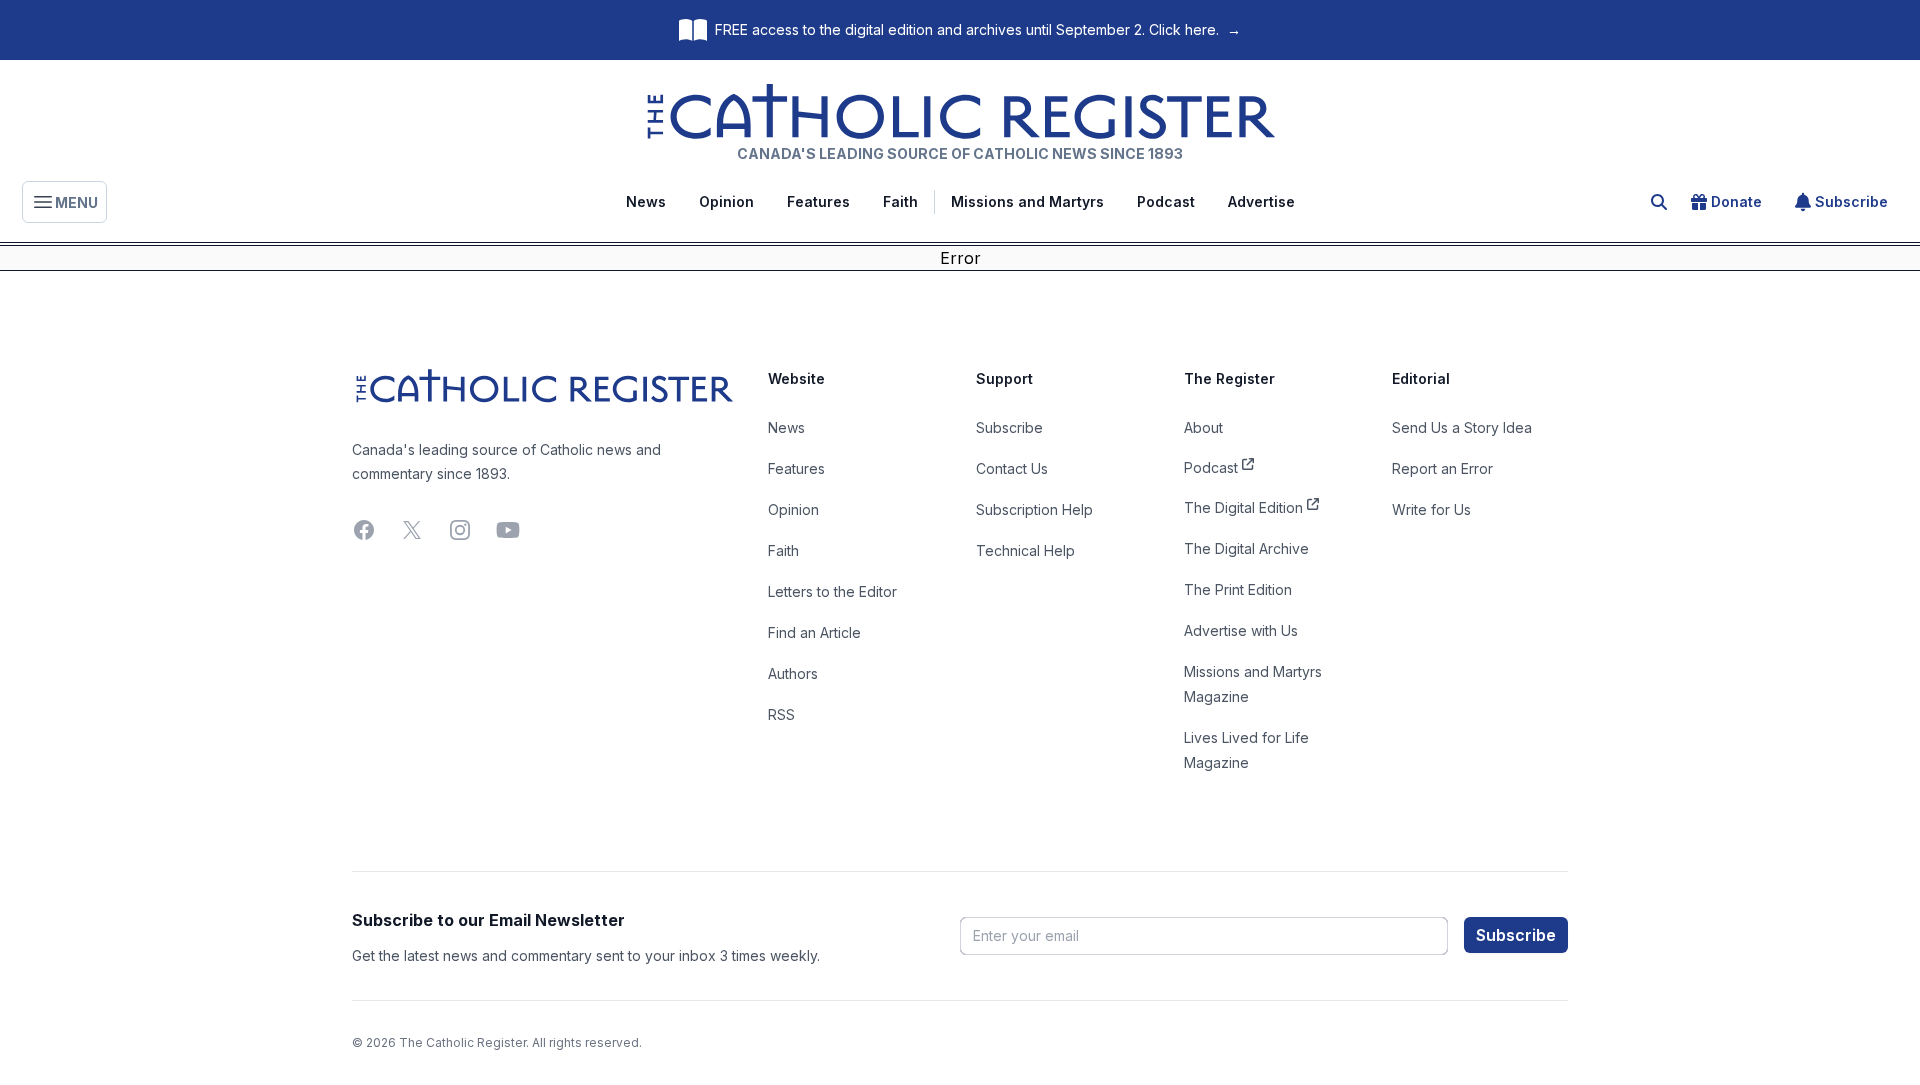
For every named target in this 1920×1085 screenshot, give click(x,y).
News (646, 201)
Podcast (1166, 201)
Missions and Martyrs (1027, 201)
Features (818, 201)
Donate (1736, 201)
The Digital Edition (1243, 507)
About (1203, 427)
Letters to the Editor (832, 591)
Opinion (726, 201)
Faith (900, 201)
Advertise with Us (1241, 630)
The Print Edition (1238, 589)
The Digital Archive (1246, 548)
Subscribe (1851, 201)
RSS (781, 714)
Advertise (1261, 201)
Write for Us (1431, 509)
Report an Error (1442, 468)
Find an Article (814, 632)
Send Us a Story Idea (1462, 427)
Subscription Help (1034, 509)
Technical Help (1025, 550)
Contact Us (1012, 468)
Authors (793, 673)
